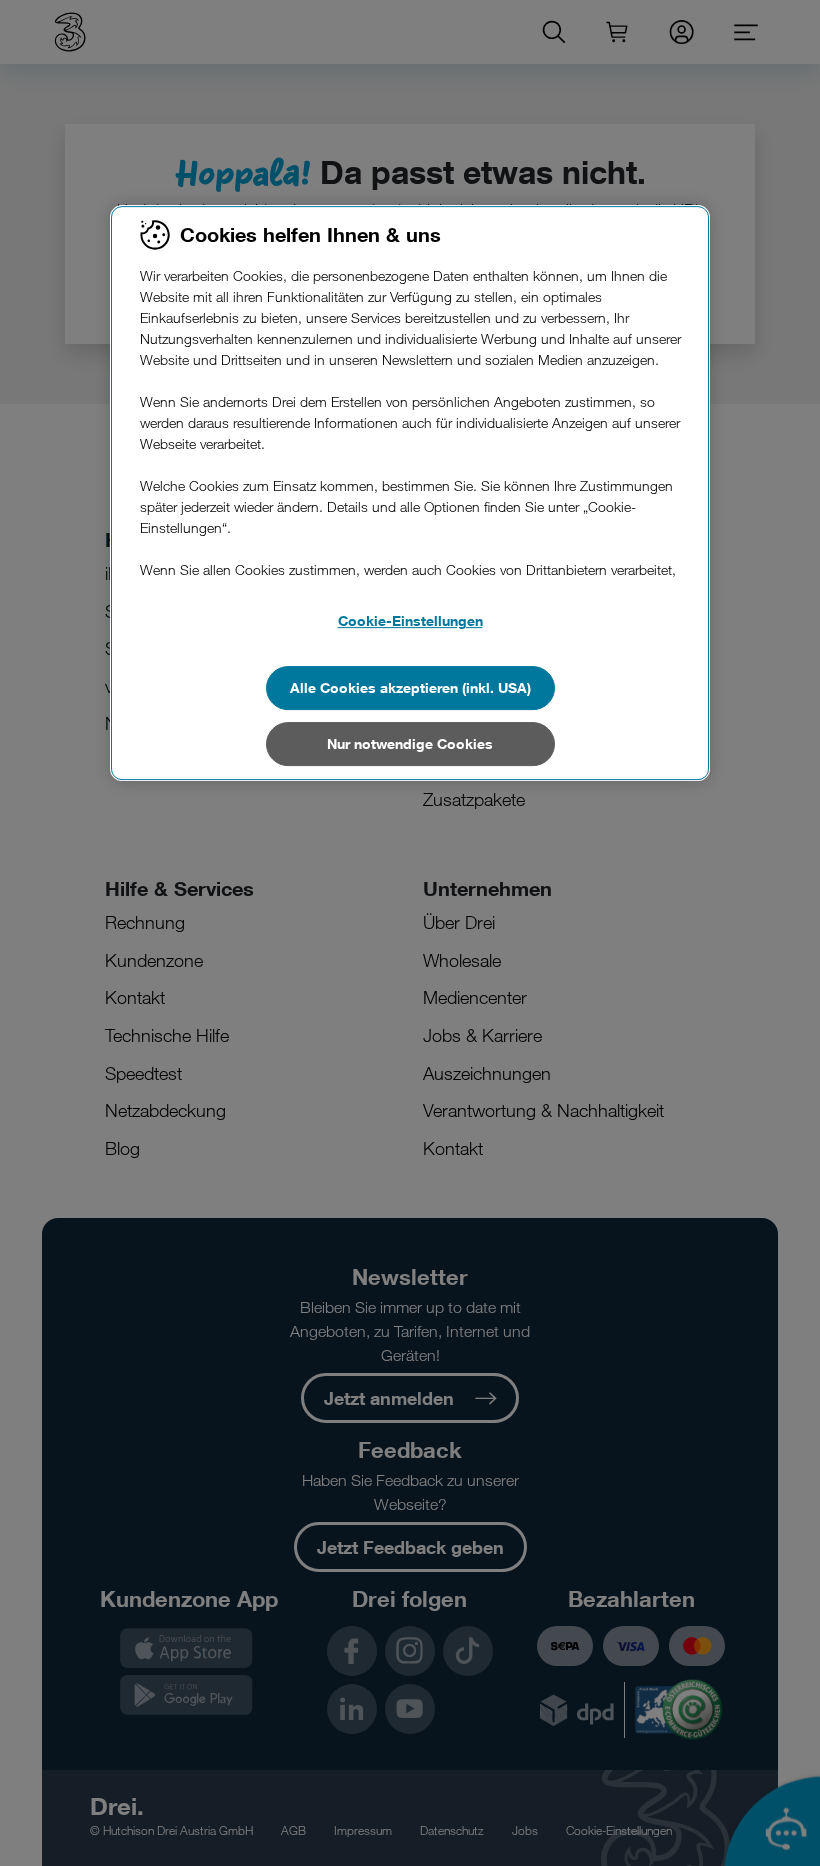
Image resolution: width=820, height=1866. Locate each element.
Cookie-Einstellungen (410, 620)
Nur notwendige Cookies (410, 743)
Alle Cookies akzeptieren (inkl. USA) (410, 687)
